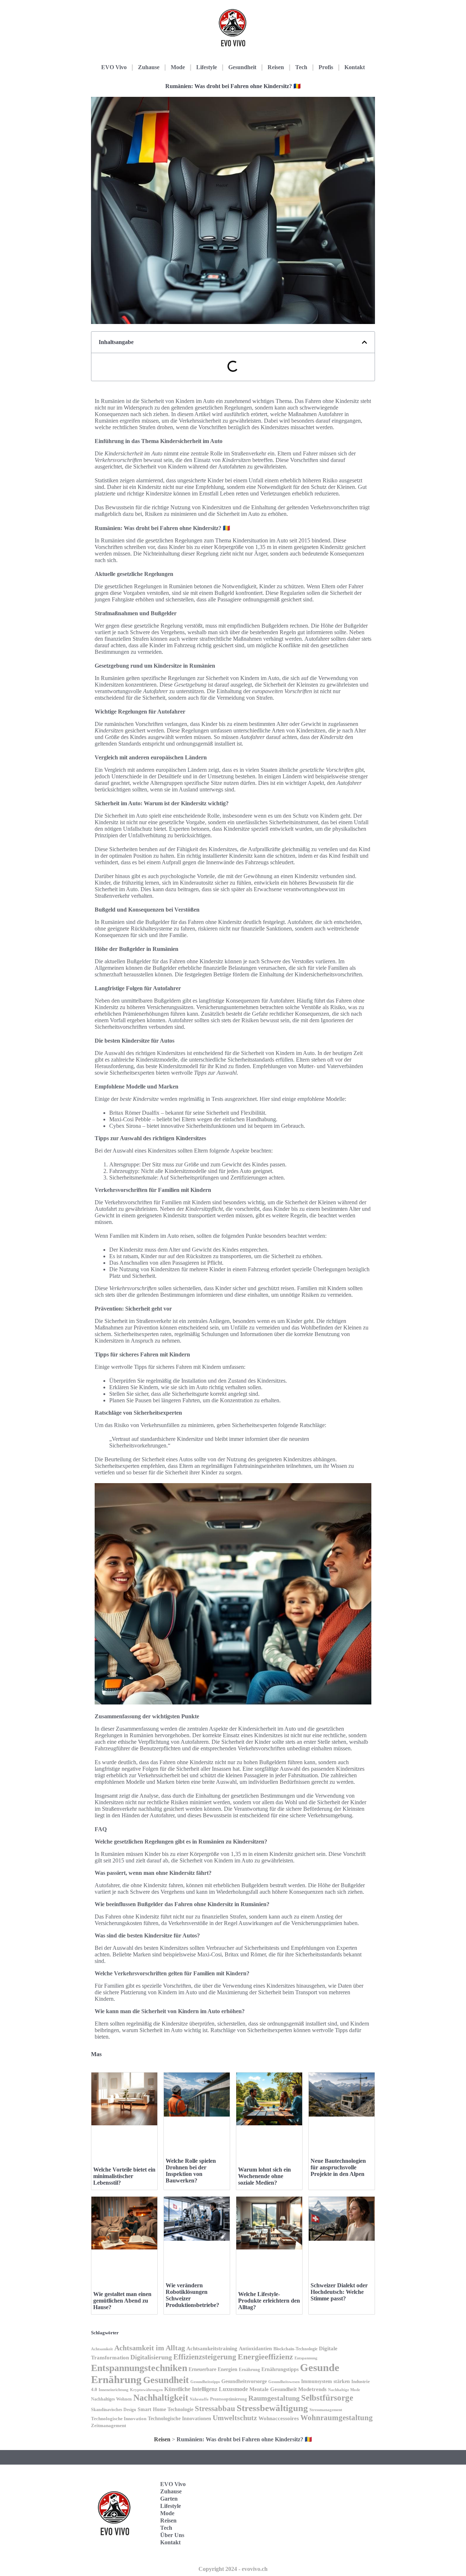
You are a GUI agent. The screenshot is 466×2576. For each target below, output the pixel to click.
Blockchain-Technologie (295, 2349)
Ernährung (249, 2370)
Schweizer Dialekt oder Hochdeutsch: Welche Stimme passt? (339, 2292)
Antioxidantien (255, 2348)
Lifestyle (207, 67)
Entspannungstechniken (139, 2368)
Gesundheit (242, 67)
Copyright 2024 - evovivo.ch (233, 2569)
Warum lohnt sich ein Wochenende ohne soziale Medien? (264, 2176)
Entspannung (306, 2358)
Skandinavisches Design (114, 2410)
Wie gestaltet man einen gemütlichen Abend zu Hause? (122, 2301)
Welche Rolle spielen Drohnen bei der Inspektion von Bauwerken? (191, 2171)
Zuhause (149, 67)
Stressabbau (215, 2409)
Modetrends (312, 2389)
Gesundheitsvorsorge (244, 2381)
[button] (364, 342)
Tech (301, 67)
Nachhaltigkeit (161, 2398)
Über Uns (172, 2535)
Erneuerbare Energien (213, 2369)
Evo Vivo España (340, 2502)
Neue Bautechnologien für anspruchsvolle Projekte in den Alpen (338, 2167)
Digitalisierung (151, 2357)
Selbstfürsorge (327, 2398)
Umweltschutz (235, 2418)
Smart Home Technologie (165, 2409)
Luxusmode (233, 2389)
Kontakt (355, 67)
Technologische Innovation (119, 2419)
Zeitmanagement (108, 2426)
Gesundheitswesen (284, 2382)
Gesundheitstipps (205, 2382)
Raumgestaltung (274, 2398)
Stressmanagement (326, 2410)
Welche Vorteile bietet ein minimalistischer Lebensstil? (124, 2176)
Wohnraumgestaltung (337, 2418)
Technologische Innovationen (179, 2418)
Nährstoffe (199, 2399)
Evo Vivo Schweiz (340, 2547)
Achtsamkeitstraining (212, 2348)
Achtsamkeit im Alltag (150, 2348)
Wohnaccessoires (279, 2418)
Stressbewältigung (272, 2408)
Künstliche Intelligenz (191, 2389)
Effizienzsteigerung (205, 2357)
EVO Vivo (114, 67)
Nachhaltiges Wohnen (111, 2399)
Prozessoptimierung (228, 2399)
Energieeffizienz (265, 2357)
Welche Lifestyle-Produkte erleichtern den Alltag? (269, 2301)
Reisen (276, 67)
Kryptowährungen (146, 2390)
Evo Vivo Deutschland (344, 2479)
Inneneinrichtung (114, 2390)
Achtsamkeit (102, 2349)
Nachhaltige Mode (344, 2390)
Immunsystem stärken (325, 2381)
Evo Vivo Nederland (342, 2524)
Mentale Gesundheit (273, 2389)
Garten (169, 2499)
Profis (326, 67)
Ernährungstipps (280, 2369)
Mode (178, 67)
